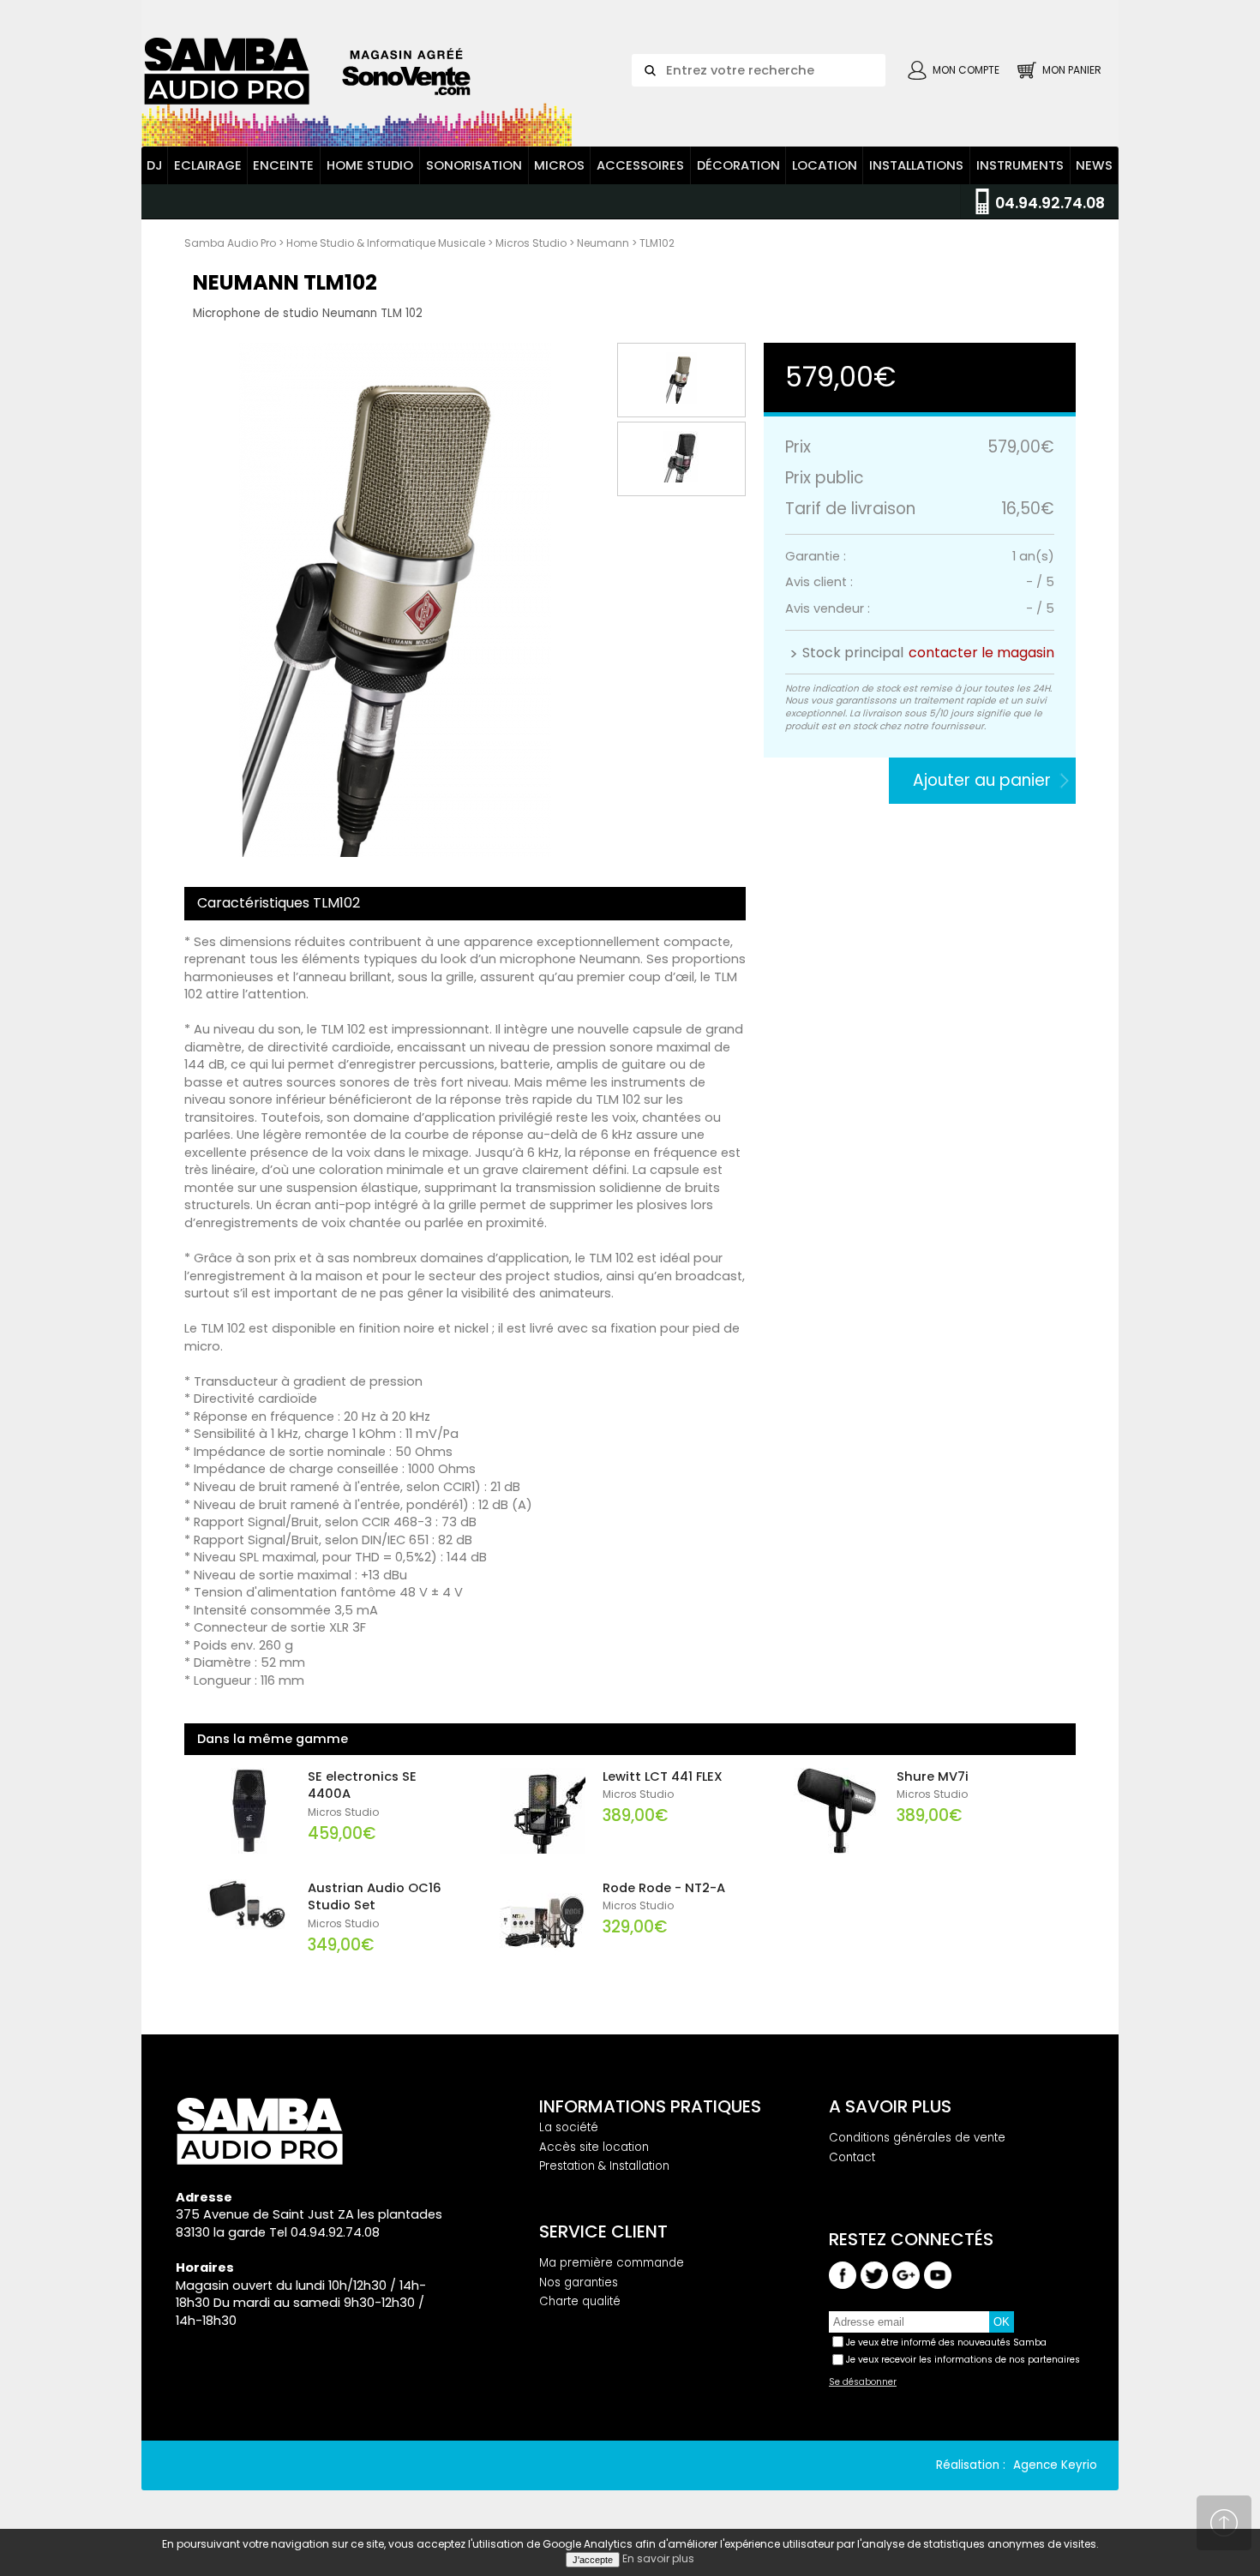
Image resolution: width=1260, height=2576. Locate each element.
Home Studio (370, 165)
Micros (559, 165)
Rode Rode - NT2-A (664, 1888)
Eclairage (208, 165)
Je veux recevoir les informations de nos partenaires (963, 2360)
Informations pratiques (650, 2106)
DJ (155, 165)
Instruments (1020, 165)
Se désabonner (863, 2382)
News (1094, 165)
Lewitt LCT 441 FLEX (663, 1776)
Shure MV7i (933, 1776)
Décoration (738, 165)
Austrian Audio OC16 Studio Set (375, 1897)
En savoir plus (658, 2558)
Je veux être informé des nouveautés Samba (946, 2342)
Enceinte (283, 165)
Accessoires (640, 165)
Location (825, 165)
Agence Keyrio (1055, 2465)
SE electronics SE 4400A (362, 1785)
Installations (916, 165)
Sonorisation (474, 165)
